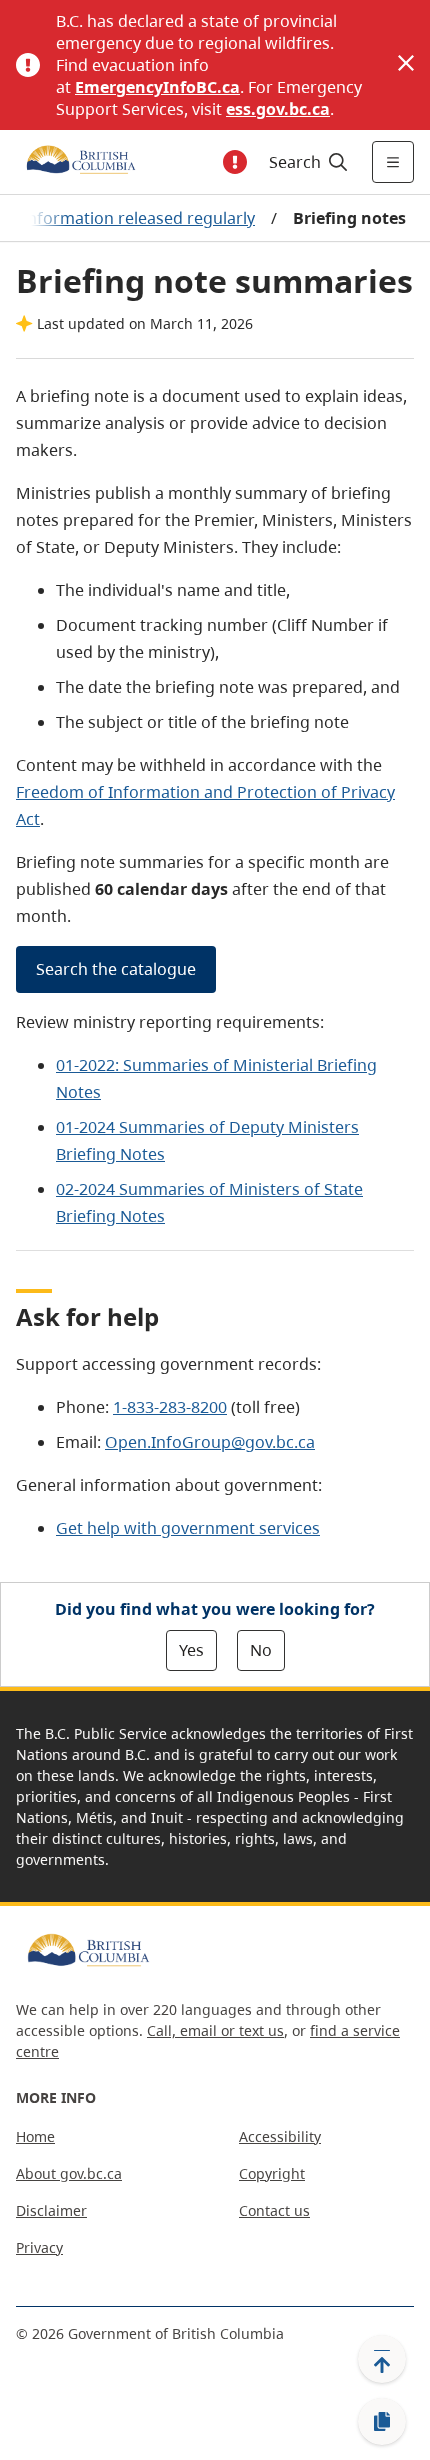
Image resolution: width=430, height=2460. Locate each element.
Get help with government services (188, 1528)
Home (35, 2136)
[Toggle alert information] (235, 162)
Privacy (39, 2247)
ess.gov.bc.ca (278, 109)
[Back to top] (382, 2359)
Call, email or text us (215, 2030)
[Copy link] (382, 2422)
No (261, 1650)
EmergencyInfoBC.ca (157, 87)
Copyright (272, 2173)
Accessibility (280, 2136)
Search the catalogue (116, 969)
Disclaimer (51, 2210)
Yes (191, 1650)
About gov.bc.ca (69, 2173)
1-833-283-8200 (170, 1407)
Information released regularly (138, 218)
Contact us (274, 2210)
